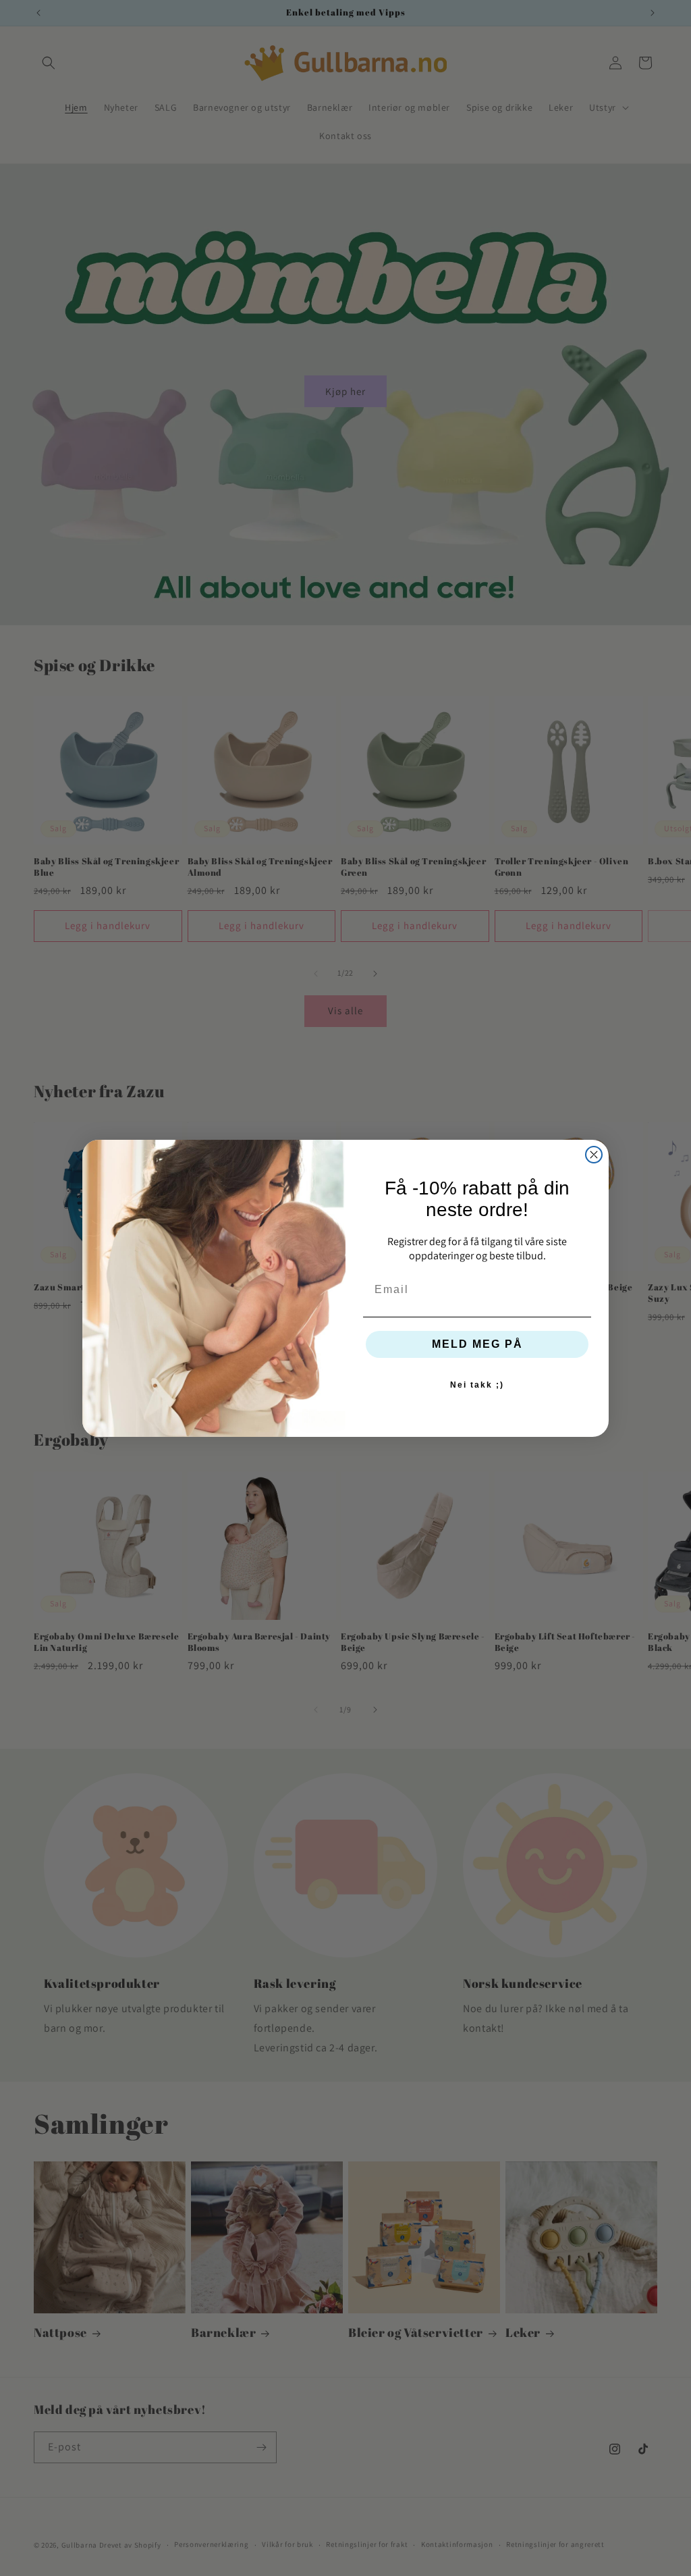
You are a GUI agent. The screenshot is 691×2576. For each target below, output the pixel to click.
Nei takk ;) (477, 1385)
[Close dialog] (594, 1155)
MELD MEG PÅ (477, 1344)
